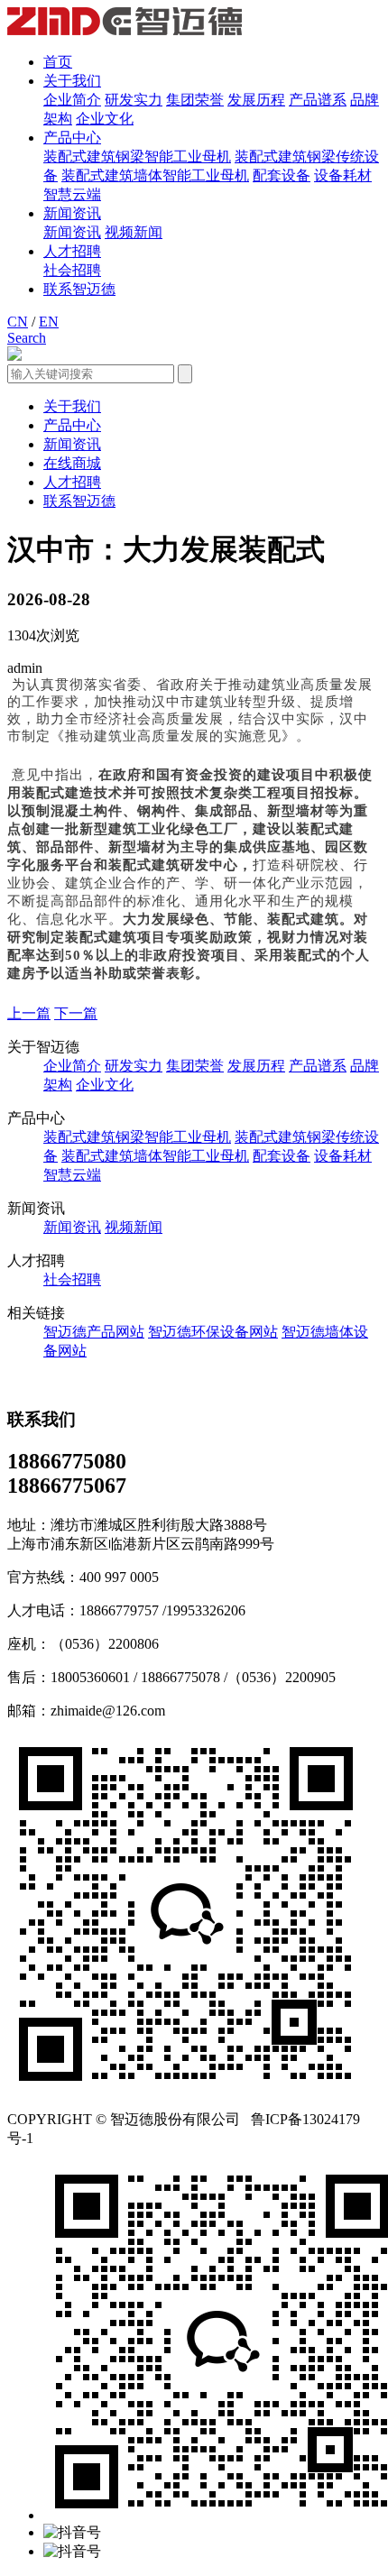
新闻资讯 (72, 213)
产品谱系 (318, 100)
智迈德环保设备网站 (213, 1332)
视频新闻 (134, 232)
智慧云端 (72, 194)
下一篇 (76, 1013)
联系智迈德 (79, 289)
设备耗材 (343, 175)
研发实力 (134, 100)
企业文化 (105, 119)
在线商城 (72, 463)
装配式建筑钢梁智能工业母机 (137, 156)
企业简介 (72, 100)
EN (49, 322)
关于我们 (72, 81)
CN (18, 322)
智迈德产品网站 (94, 1332)
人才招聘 (72, 251)
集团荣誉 (195, 100)
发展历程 (256, 100)
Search (27, 338)
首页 (58, 62)
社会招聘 (72, 270)
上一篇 (29, 1013)
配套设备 (282, 175)
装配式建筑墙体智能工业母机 (155, 175)
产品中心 (72, 138)
